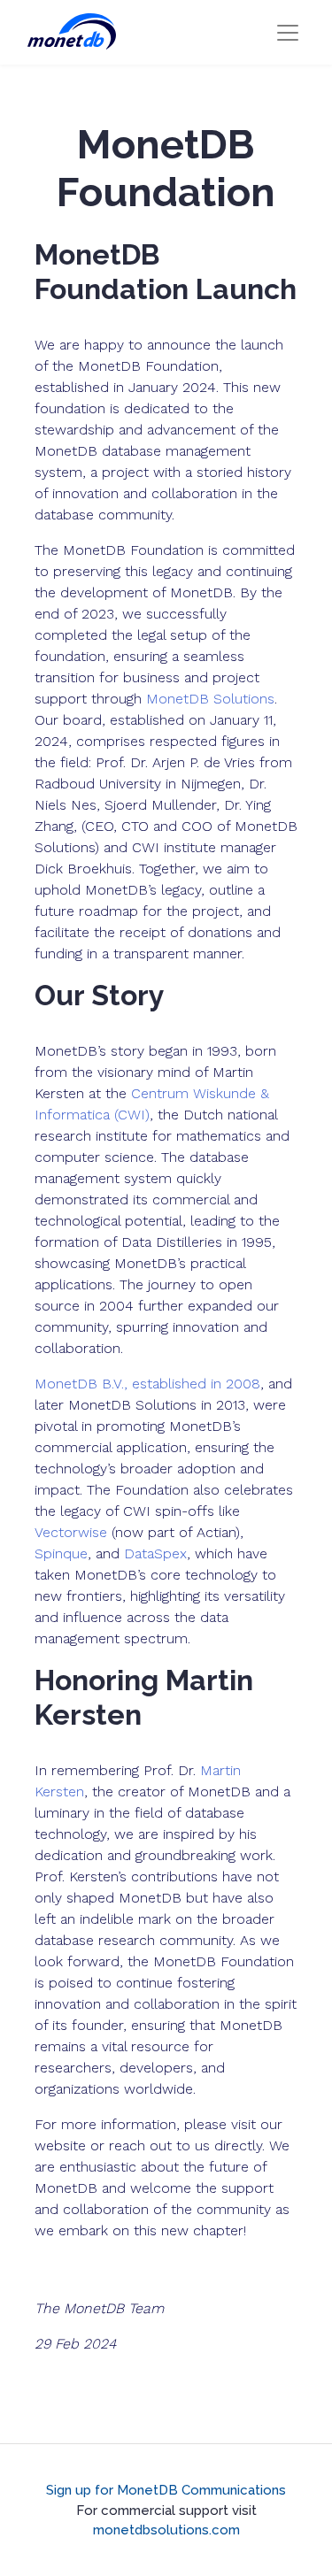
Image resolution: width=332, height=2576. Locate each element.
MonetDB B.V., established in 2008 (147, 1384)
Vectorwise (71, 1532)
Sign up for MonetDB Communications (166, 2490)
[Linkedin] (188, 2467)
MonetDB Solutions (210, 699)
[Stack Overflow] (166, 2467)
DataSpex (155, 1553)
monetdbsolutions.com (166, 2530)
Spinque (61, 1553)
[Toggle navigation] (288, 33)
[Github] (145, 2467)
